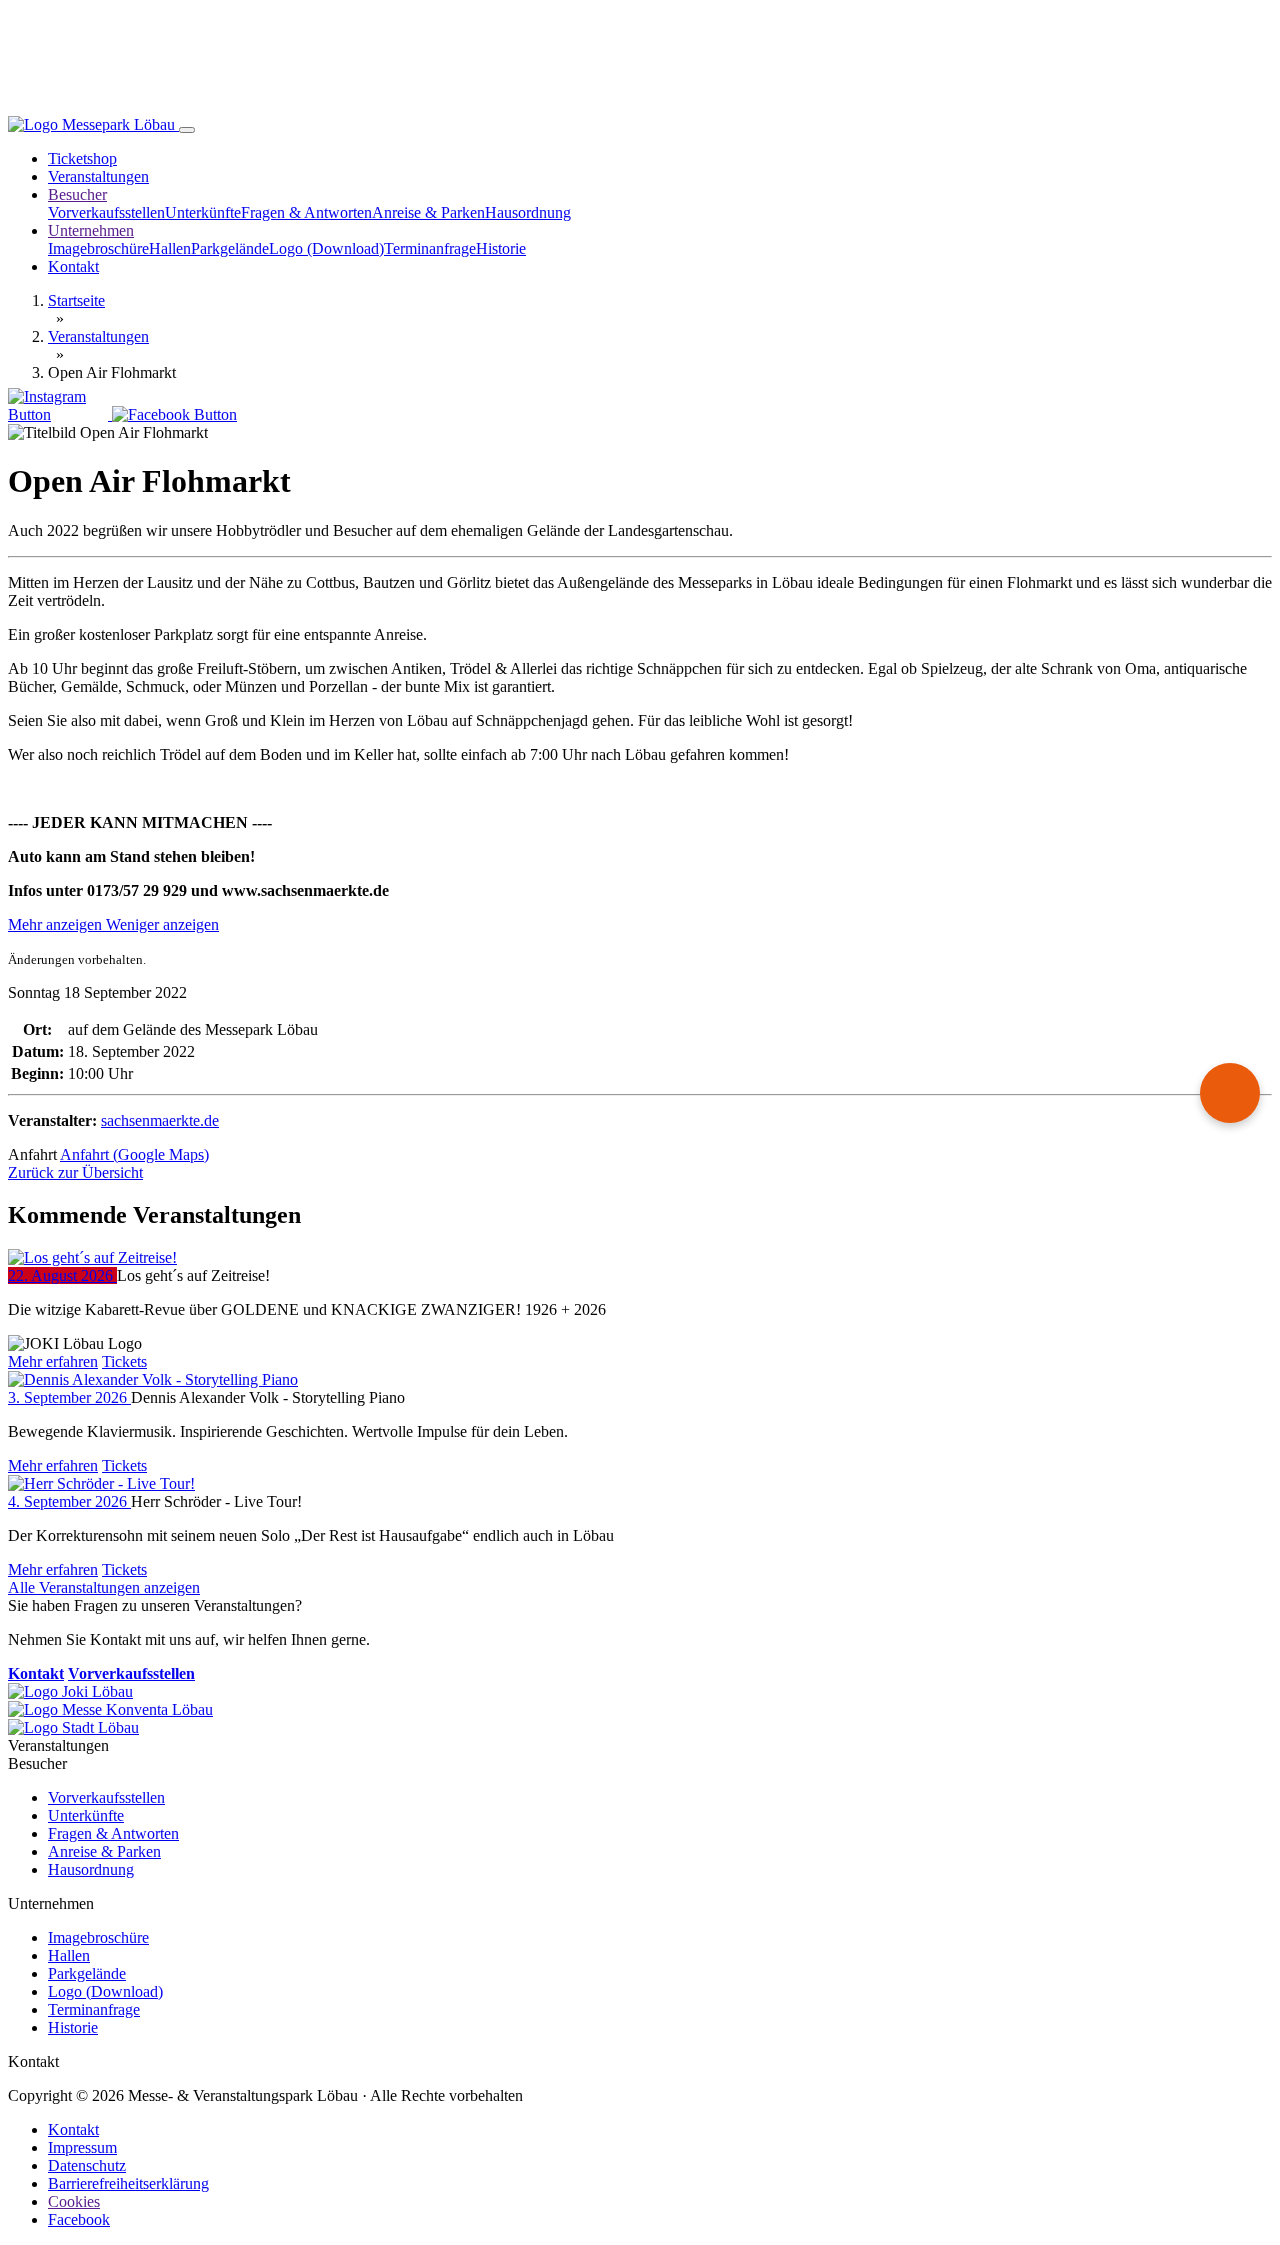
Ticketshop (82, 158)
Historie (501, 248)
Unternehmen (91, 230)
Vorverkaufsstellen (106, 212)
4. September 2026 (69, 1501)
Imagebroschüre (98, 248)
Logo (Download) (326, 248)
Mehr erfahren (53, 1361)
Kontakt (73, 266)
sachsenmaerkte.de (160, 1120)
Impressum (82, 2147)
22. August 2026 (62, 1275)
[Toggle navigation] (187, 130)
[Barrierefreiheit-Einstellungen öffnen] (1230, 1093)
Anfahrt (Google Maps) (134, 1154)
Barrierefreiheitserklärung (128, 2183)
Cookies (74, 2201)
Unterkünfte (203, 212)
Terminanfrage (430, 248)
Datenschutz (87, 2165)
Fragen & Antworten (306, 212)
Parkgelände (230, 248)
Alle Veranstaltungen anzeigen (104, 1587)
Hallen (170, 248)
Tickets (124, 1361)
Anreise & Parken (428, 212)
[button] (113, 924)
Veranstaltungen (98, 176)
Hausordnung (528, 212)
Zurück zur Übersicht (75, 1172)
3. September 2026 (69, 1397)
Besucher (77, 194)
